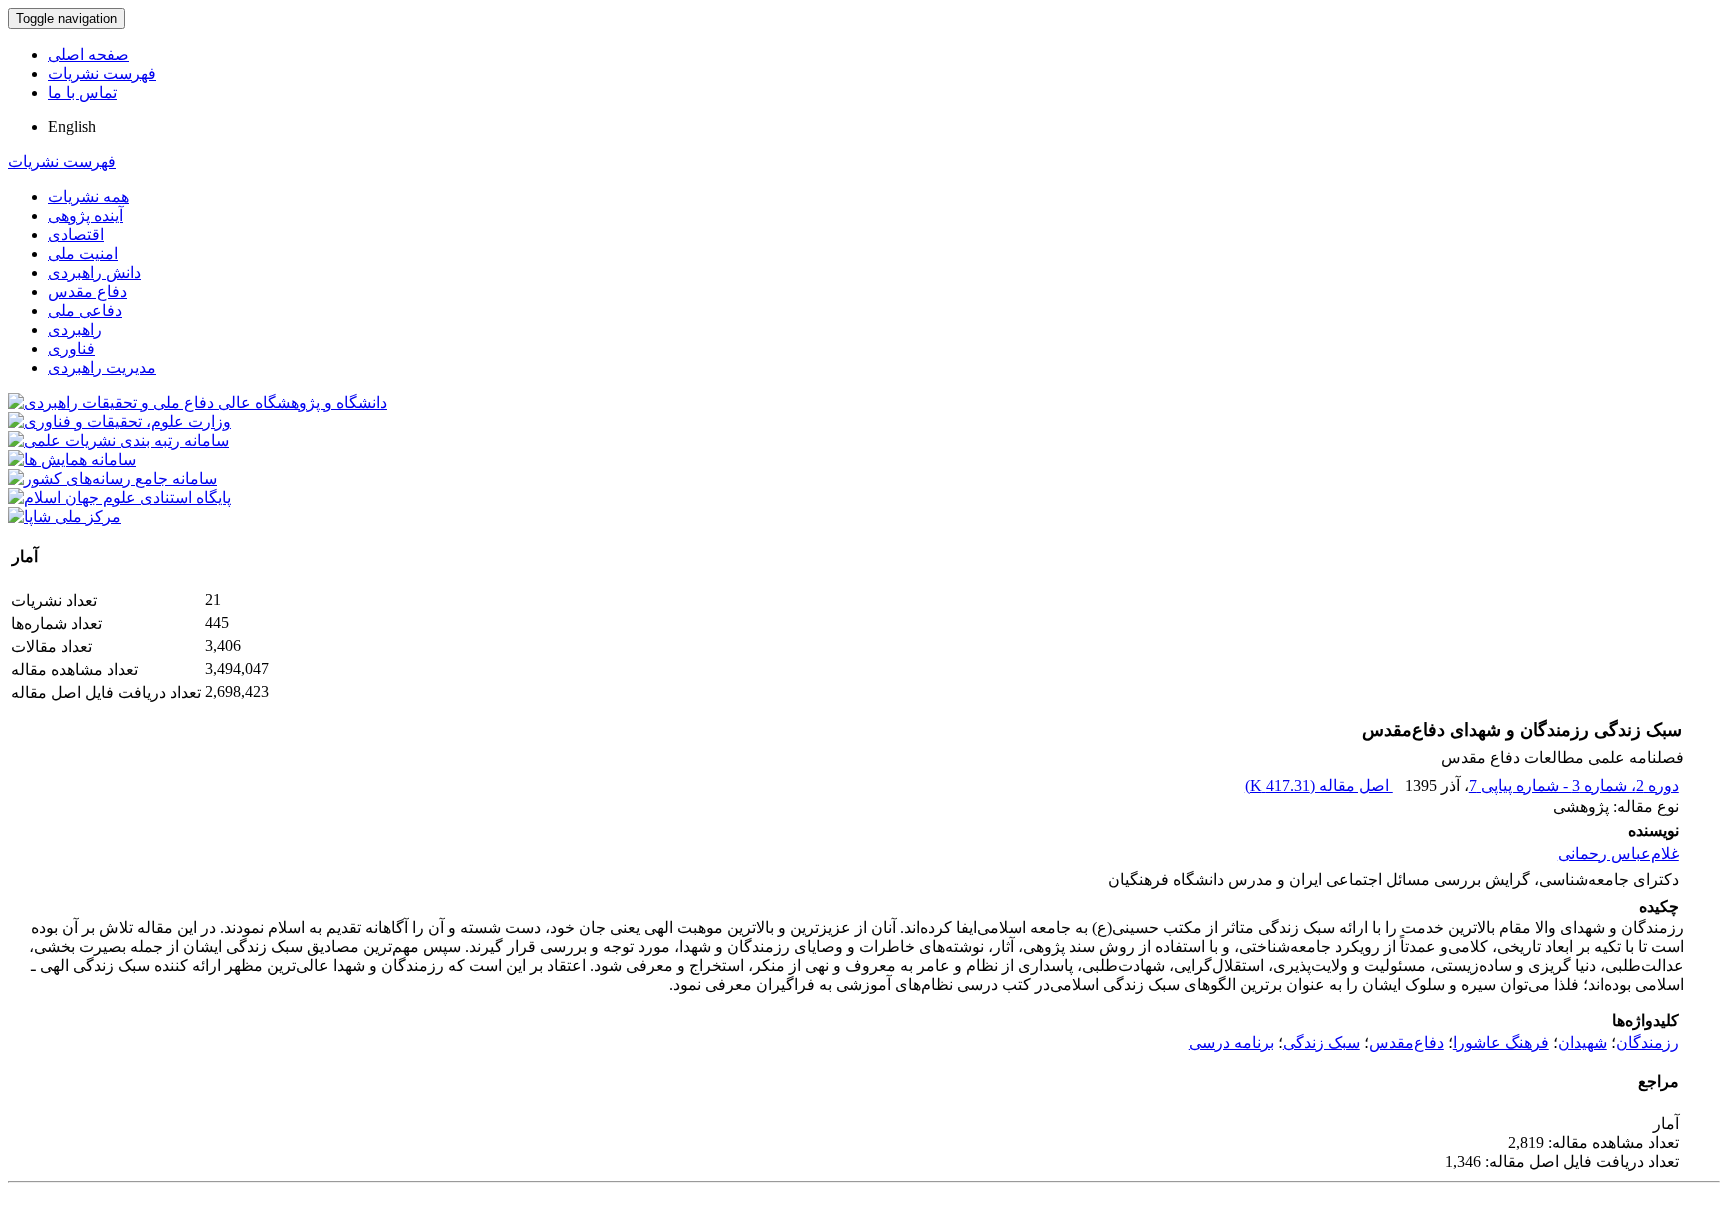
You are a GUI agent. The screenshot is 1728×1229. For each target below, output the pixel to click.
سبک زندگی (1321, 1042)
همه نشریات (88, 196)
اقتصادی (76, 234)
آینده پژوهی (85, 215)
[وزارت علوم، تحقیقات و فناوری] (119, 421)
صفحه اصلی (88, 54)
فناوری (71, 348)
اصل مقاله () (1319, 785)
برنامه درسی (1231, 1042)
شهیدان (1582, 1042)
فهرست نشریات (102, 73)
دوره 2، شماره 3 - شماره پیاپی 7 (1574, 785)
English (72, 126)
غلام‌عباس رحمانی (1618, 853)
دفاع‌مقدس (1406, 1042)
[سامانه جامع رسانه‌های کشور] (112, 478)
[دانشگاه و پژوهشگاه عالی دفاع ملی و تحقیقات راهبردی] (197, 402)
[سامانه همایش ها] (72, 459)
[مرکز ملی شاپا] (64, 516)
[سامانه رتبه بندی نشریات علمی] (118, 440)
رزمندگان (1647, 1042)
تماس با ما (82, 92)
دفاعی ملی (85, 310)
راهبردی (75, 329)
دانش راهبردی (94, 272)
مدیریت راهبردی (102, 367)
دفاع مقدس (87, 291)
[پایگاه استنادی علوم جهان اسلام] (119, 497)
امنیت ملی (83, 253)
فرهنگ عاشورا (1501, 1042)
